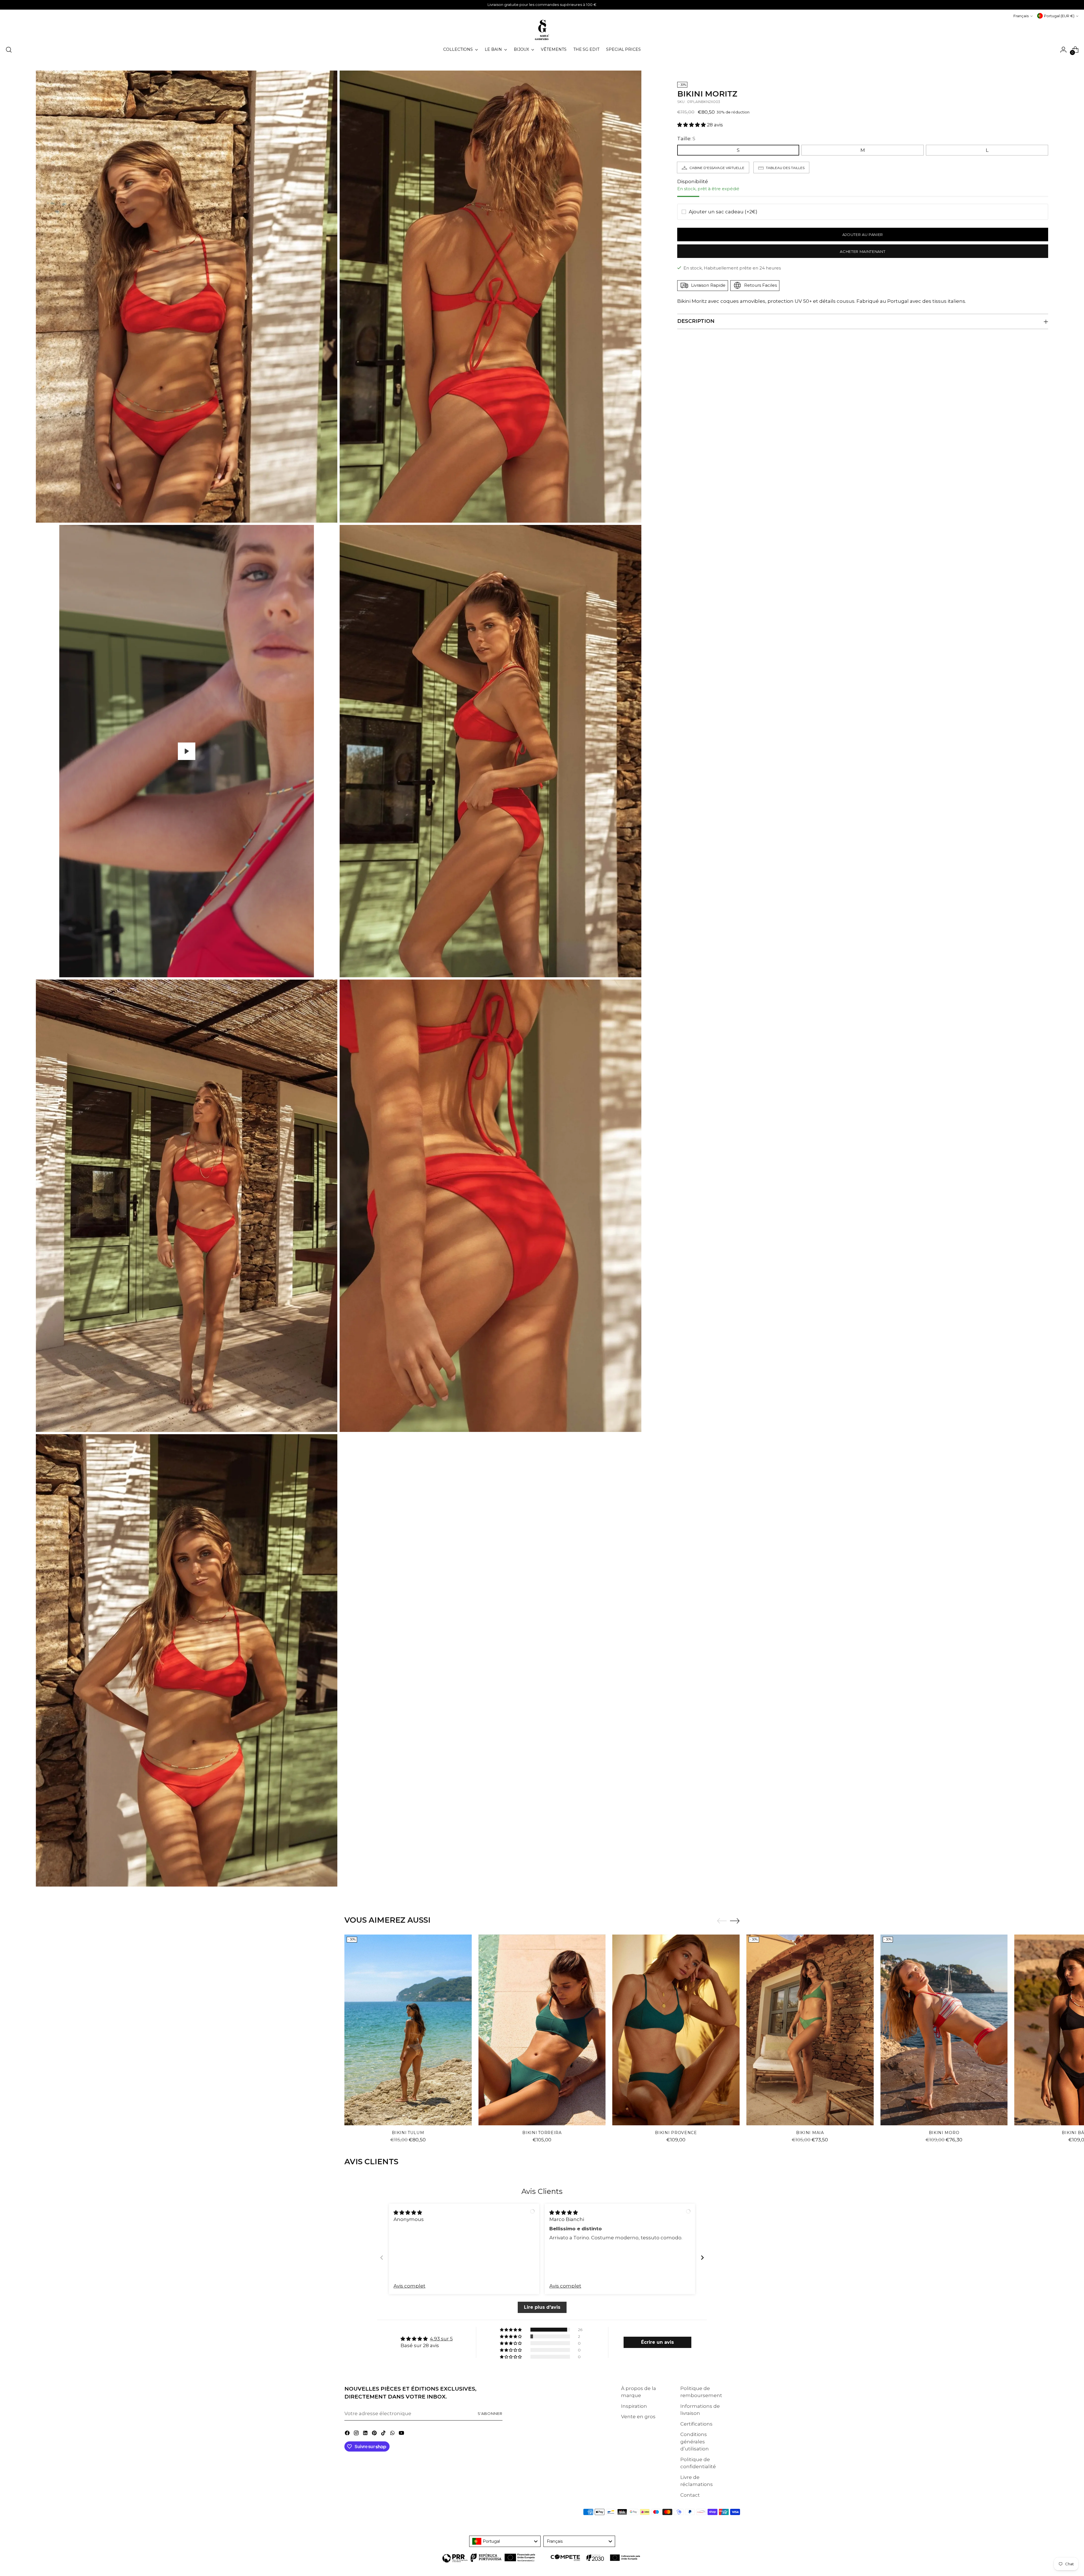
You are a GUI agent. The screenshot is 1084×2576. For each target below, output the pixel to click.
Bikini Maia (810, 2133)
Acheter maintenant (863, 251)
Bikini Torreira (542, 2133)
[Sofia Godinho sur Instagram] (357, 2434)
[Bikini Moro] (944, 2030)
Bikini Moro (944, 2133)
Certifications (696, 2424)
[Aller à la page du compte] (1063, 50)
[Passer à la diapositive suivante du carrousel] (735, 1921)
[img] (408, 2213)
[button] (692, 125)
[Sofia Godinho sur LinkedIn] (366, 2434)
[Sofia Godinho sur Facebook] (348, 2434)
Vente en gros (638, 2417)
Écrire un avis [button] (657, 2342)
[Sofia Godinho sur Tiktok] (384, 2434)
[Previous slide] (382, 2258)
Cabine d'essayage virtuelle (717, 167)
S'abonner (490, 2413)
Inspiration (634, 2406)
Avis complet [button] (409, 2286)
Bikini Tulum (408, 2133)
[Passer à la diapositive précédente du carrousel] (722, 1921)
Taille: (686, 138)
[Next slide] (702, 2258)
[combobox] (505, 2541)
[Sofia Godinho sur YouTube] (402, 2434)
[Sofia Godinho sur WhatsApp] (393, 2434)
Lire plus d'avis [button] (542, 2307)
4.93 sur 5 (441, 2339)
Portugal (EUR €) (1059, 16)
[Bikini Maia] (810, 2030)
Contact (690, 2495)
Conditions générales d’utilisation (695, 2442)
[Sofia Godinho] (542, 30)
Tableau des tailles (785, 167)
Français (1021, 16)
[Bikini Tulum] (408, 2030)
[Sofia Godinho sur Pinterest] (375, 2434)
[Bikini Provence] (676, 2030)
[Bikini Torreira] (542, 2030)
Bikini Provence (676, 2133)
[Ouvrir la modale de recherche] (9, 50)
